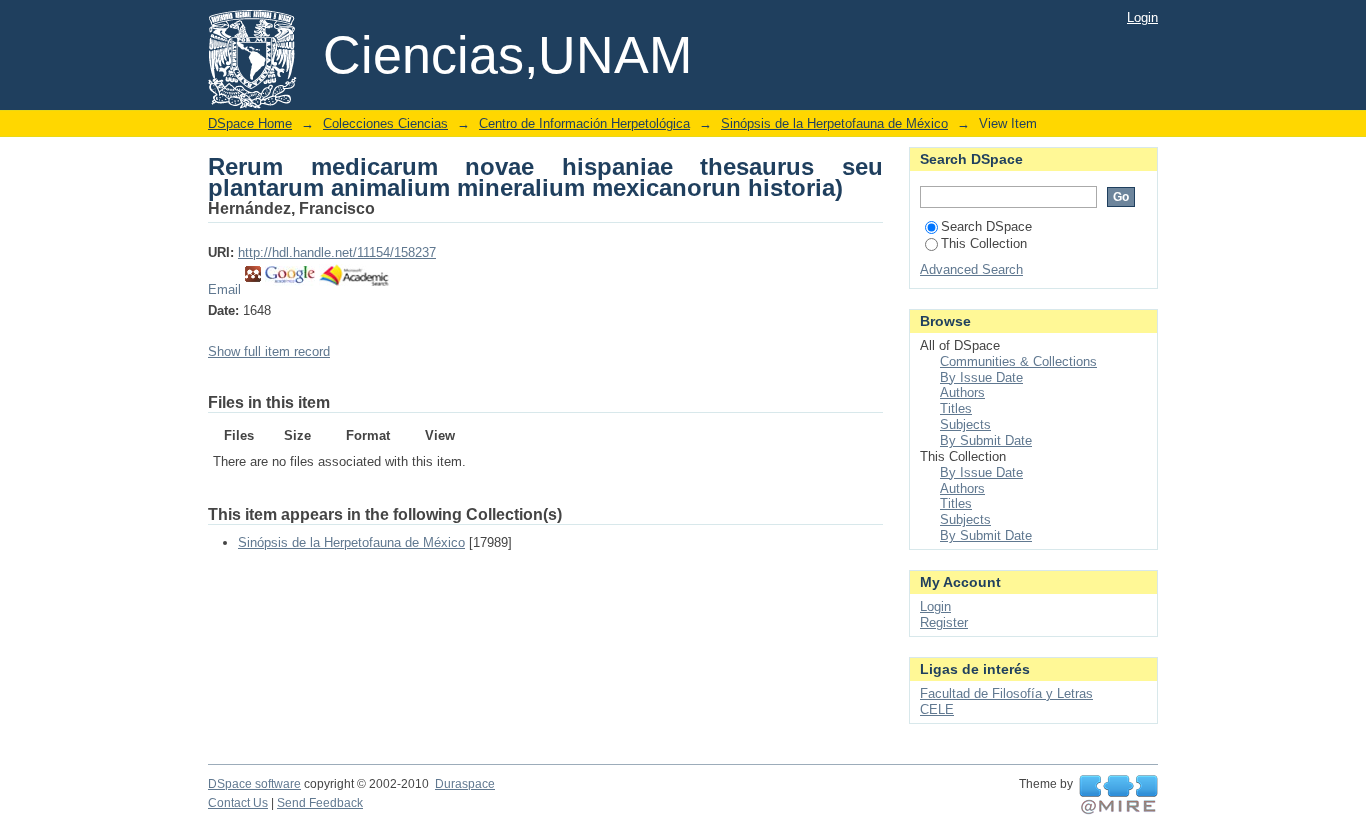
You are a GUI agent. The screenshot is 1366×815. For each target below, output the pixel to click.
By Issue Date (981, 377)
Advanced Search (971, 269)
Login (1142, 17)
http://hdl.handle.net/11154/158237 (337, 252)
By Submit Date (986, 440)
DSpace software (254, 784)
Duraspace (465, 784)
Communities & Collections (1018, 361)
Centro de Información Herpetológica (584, 123)
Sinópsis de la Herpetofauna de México (834, 123)
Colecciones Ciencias (385, 123)
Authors (962, 392)
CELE (937, 709)
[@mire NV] (1118, 795)
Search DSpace (986, 226)
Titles (956, 408)
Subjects (965, 424)
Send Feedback (320, 803)
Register (944, 622)
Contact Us (238, 803)
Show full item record (269, 351)
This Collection (984, 243)
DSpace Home (250, 123)
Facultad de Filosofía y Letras (1006, 693)
